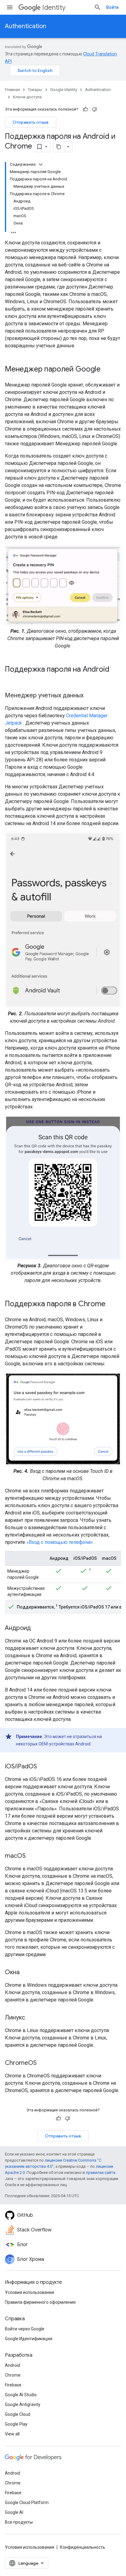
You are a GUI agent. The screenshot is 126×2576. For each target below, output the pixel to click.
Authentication (26, 26)
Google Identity (64, 90)
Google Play (16, 2424)
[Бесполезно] (94, 109)
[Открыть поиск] (98, 7)
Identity (54, 8)
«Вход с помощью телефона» (60, 1542)
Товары (35, 90)
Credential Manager (87, 716)
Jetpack (13, 723)
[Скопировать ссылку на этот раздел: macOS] (32, 1856)
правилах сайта (101, 2172)
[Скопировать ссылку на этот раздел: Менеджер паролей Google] (107, 370)
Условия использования (30, 2292)
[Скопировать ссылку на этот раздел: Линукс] (31, 2018)
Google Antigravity (23, 2404)
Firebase (13, 2385)
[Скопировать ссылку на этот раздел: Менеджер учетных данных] (90, 696)
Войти (112, 7)
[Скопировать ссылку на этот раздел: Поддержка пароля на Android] (11, 680)
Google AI (14, 2512)
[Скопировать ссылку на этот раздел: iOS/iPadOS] (43, 1767)
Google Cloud (18, 2414)
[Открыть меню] (10, 7)
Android (13, 2365)
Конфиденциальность (83, 2547)
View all (12, 2434)
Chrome (13, 2375)
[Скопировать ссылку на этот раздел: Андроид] (37, 1628)
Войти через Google (25, 2329)
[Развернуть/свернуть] (41, 164)
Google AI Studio (21, 2395)
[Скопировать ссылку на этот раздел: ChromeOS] (43, 2063)
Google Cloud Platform (27, 2502)
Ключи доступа (27, 97)
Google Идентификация (29, 2339)
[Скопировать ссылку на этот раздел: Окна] (26, 1973)
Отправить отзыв (31, 122)
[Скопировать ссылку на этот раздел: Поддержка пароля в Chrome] (112, 1304)
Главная (12, 90)
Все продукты (19, 2522)
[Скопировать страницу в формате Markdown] (59, 147)
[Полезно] (85, 109)
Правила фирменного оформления (40, 2302)
